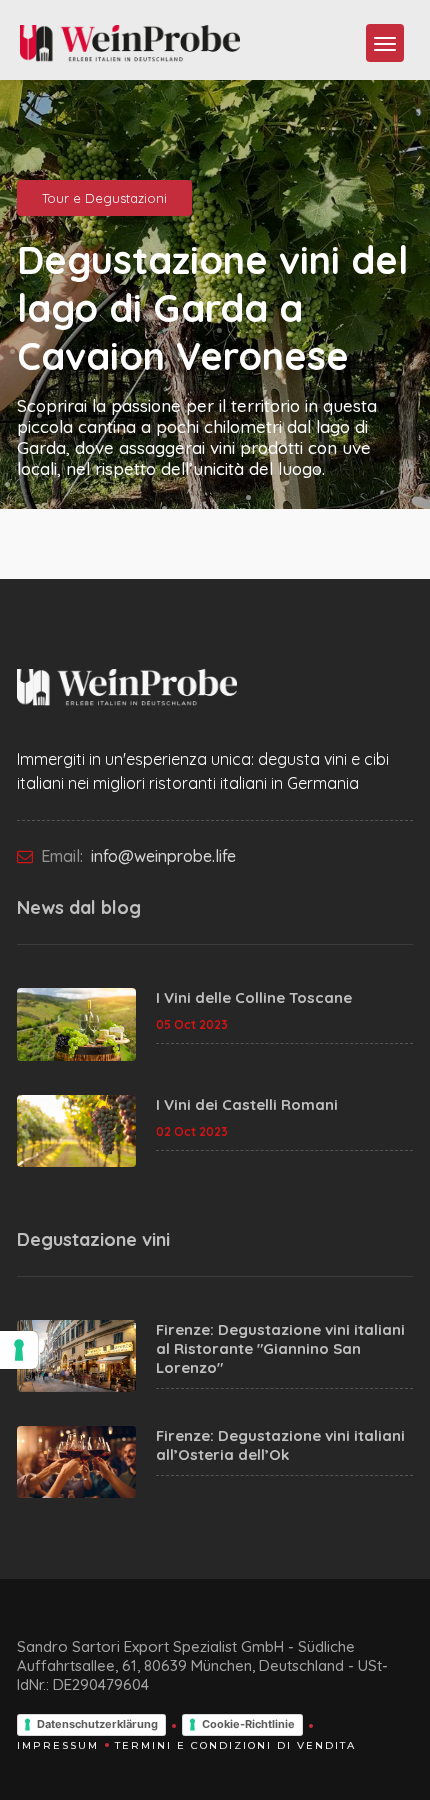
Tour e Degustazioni (104, 198)
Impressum (58, 1745)
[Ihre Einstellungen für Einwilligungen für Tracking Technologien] (19, 1350)
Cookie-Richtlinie (248, 1724)
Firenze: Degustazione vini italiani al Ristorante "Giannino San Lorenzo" (280, 1348)
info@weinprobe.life (161, 856)
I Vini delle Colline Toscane (254, 997)
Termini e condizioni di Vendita (235, 1745)
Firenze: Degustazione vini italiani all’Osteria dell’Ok (280, 1445)
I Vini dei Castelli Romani (247, 1104)
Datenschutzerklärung (97, 1724)
